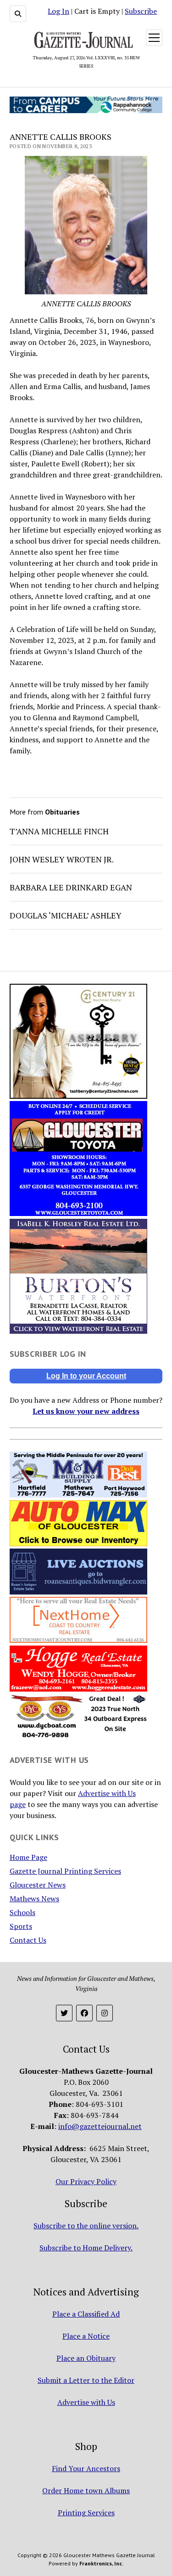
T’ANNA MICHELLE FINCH (59, 831)
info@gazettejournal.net (100, 2126)
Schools (22, 1912)
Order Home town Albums (86, 2490)
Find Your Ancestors (86, 2468)
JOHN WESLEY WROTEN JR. (62, 859)
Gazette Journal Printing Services (65, 1871)
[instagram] (105, 2013)
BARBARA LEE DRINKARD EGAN (71, 887)
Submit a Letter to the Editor (86, 2380)
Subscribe (141, 11)
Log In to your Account (86, 1376)
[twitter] (64, 2013)
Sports (21, 1926)
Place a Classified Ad (86, 2314)
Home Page (28, 1857)
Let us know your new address (86, 1411)
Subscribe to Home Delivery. (86, 2248)
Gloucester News (38, 1885)
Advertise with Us (86, 2402)
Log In (58, 11)
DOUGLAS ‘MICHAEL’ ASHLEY (66, 915)
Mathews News (34, 1899)
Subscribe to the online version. (86, 2226)
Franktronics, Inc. (101, 2563)
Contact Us (28, 1940)
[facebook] (84, 2013)
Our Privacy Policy (86, 2181)
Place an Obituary (86, 2358)
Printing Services (86, 2513)
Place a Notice (86, 2336)
